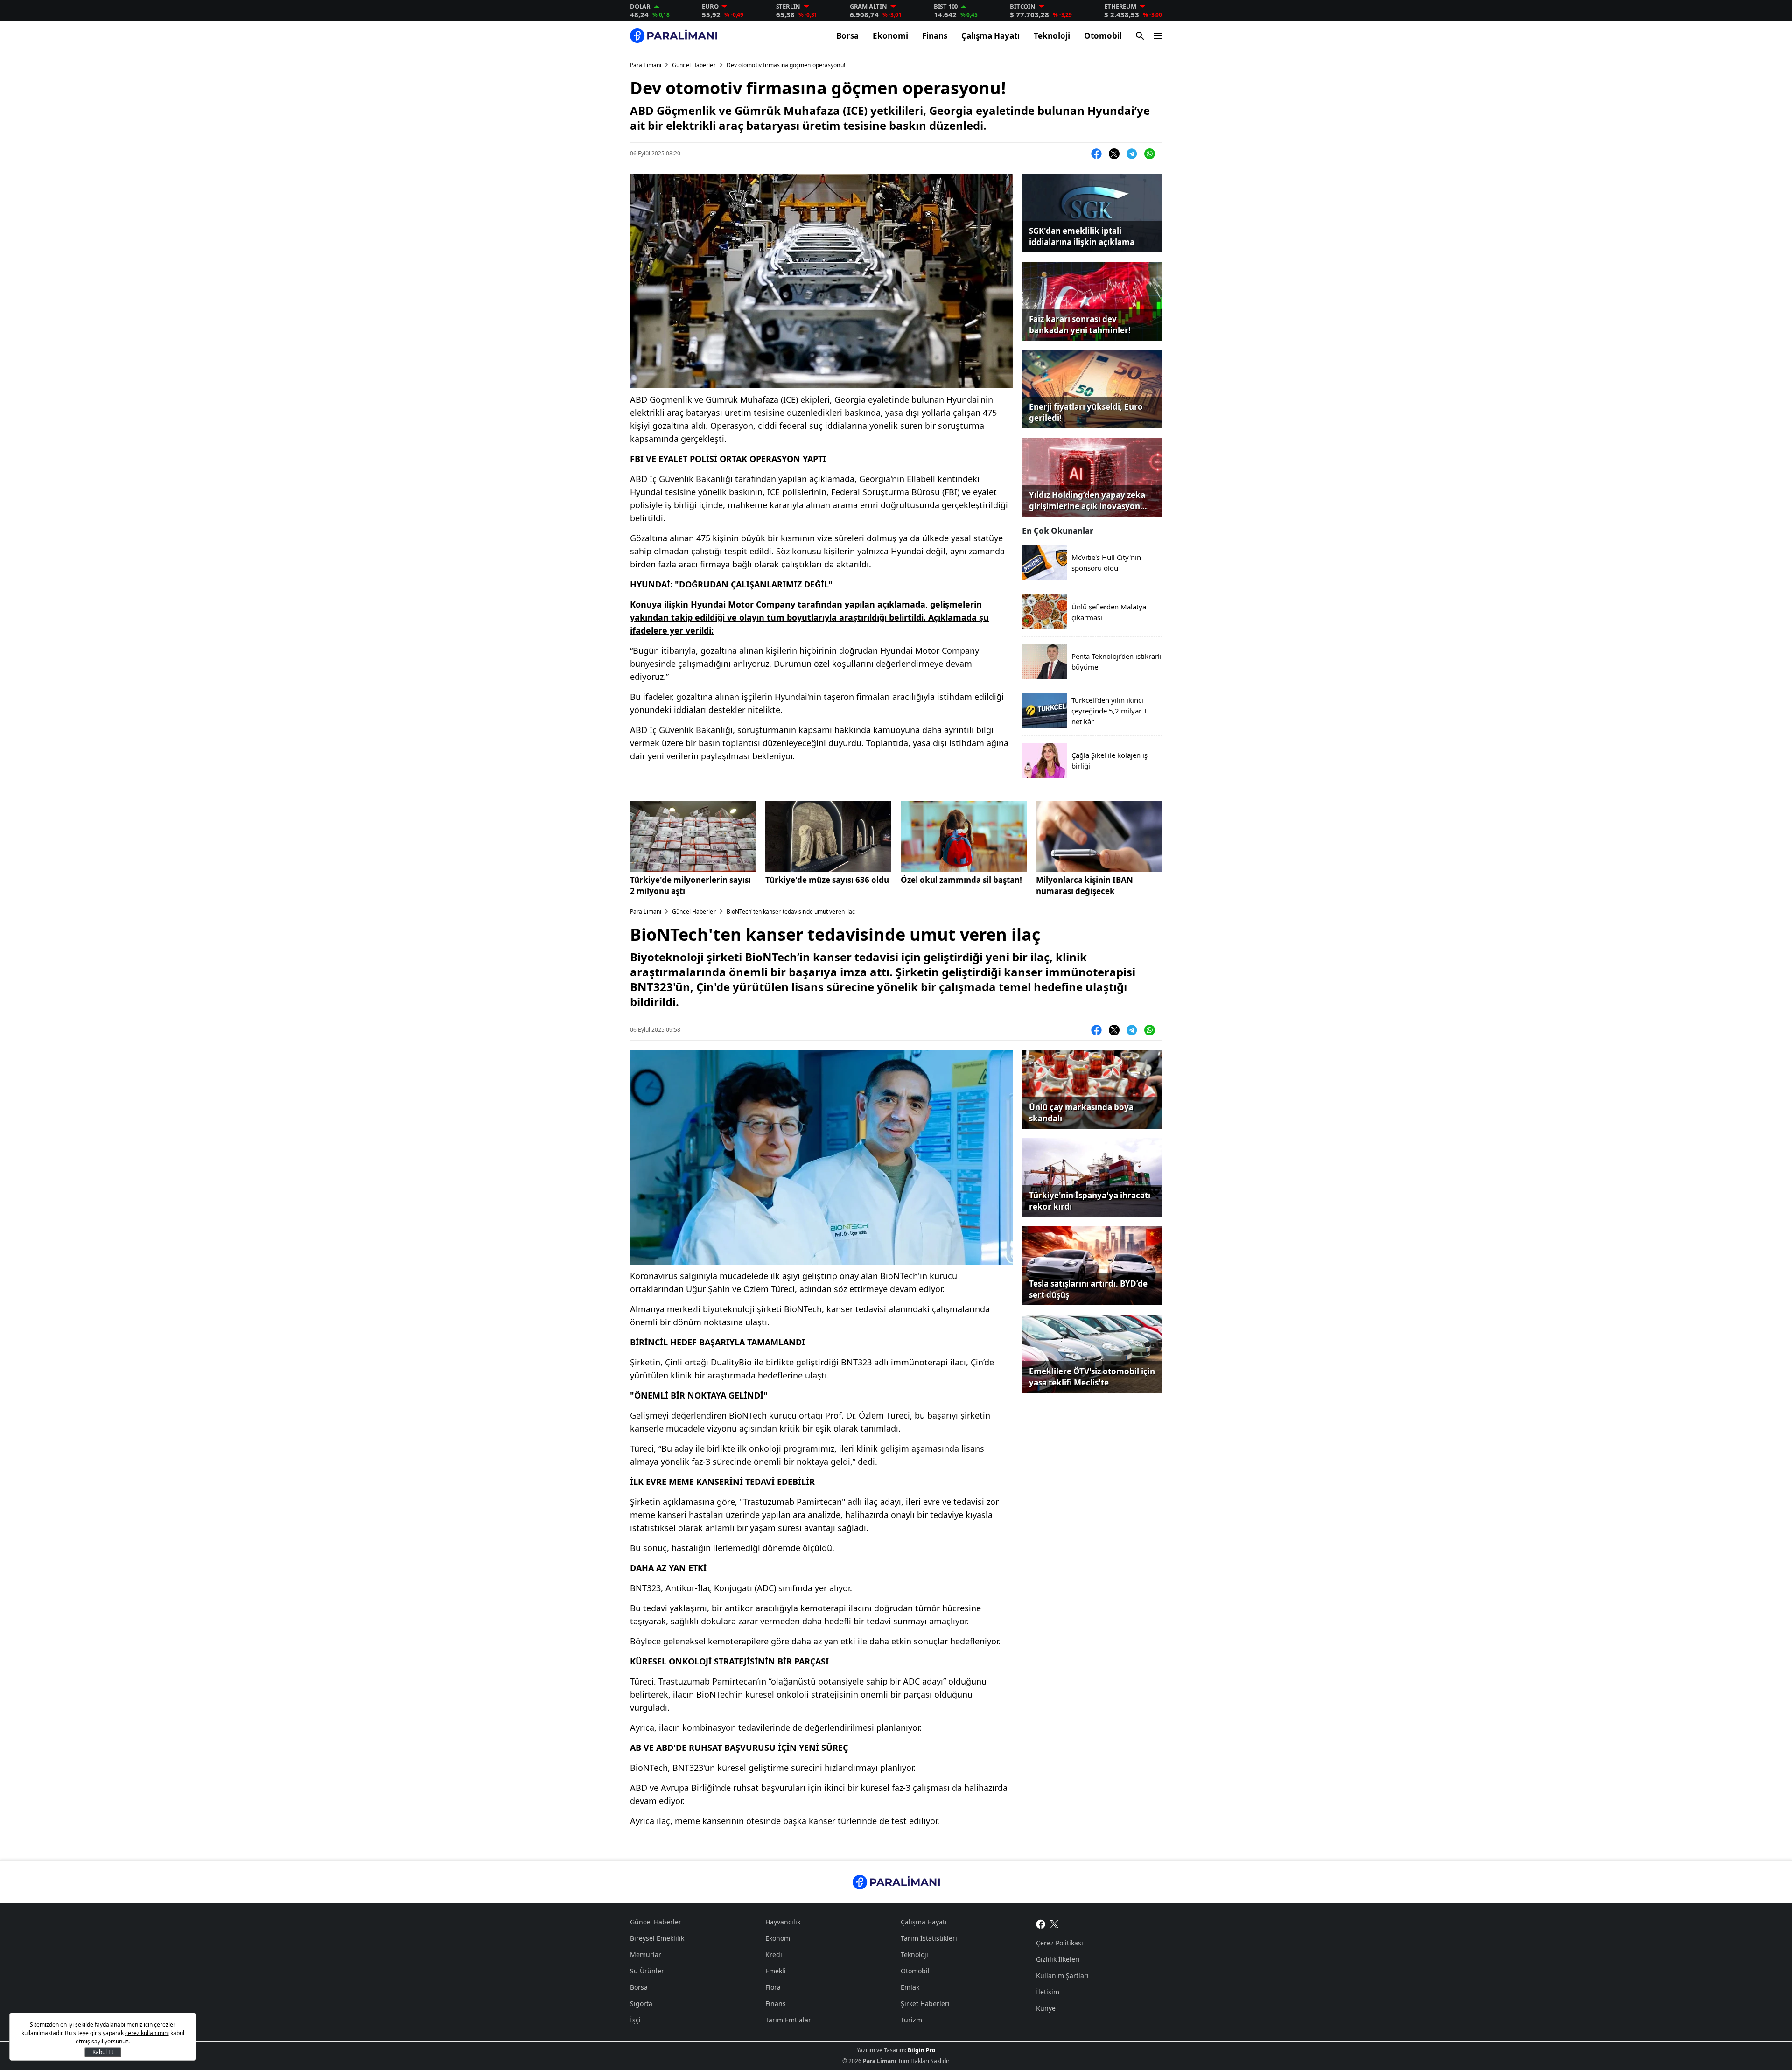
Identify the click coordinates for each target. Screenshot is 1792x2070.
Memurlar (646, 1955)
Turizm (911, 2020)
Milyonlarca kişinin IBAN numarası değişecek (1085, 885)
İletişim (1048, 1992)
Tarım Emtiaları (789, 2020)
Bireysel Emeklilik (657, 1938)
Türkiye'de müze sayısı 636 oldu (827, 880)
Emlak (910, 1987)
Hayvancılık (783, 1922)
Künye (1046, 2008)
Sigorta (641, 2004)
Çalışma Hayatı (990, 36)
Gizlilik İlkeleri (1058, 1959)
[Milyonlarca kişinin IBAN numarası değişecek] (1099, 837)
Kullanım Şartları (1062, 1976)
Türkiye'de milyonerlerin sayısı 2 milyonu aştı (690, 885)
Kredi (774, 1955)
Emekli (776, 1971)
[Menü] (1158, 36)
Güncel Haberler (694, 65)
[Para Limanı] (674, 36)
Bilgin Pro (921, 2050)
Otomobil (1103, 36)
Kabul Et (103, 2052)
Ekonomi (890, 36)
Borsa (847, 36)
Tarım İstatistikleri (929, 1938)
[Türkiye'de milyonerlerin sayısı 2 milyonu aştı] (693, 837)
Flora (773, 1987)
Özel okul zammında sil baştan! (961, 880)
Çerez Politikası (1060, 1943)
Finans (935, 36)
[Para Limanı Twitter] (1054, 1923)
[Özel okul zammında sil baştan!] (964, 837)
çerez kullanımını (147, 2033)
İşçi (635, 2020)
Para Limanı (646, 65)
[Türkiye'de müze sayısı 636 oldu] (828, 837)
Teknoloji (1052, 36)
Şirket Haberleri (925, 2004)
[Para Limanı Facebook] (1041, 1923)
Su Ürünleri (648, 1971)
